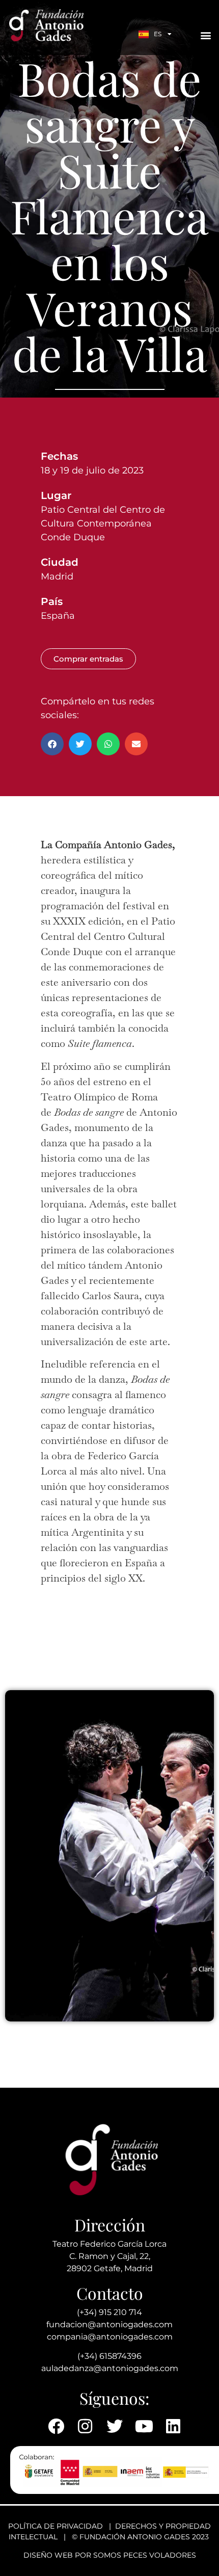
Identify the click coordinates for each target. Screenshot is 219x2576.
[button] (206, 35)
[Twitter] (115, 2426)
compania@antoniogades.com (110, 2337)
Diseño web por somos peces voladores (110, 2555)
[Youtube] (144, 2426)
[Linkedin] (173, 2426)
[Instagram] (86, 2426)
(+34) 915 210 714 (109, 2312)
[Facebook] (56, 2426)
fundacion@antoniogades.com (109, 2324)
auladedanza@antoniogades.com (110, 2368)
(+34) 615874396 (109, 2356)
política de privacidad (56, 2526)
